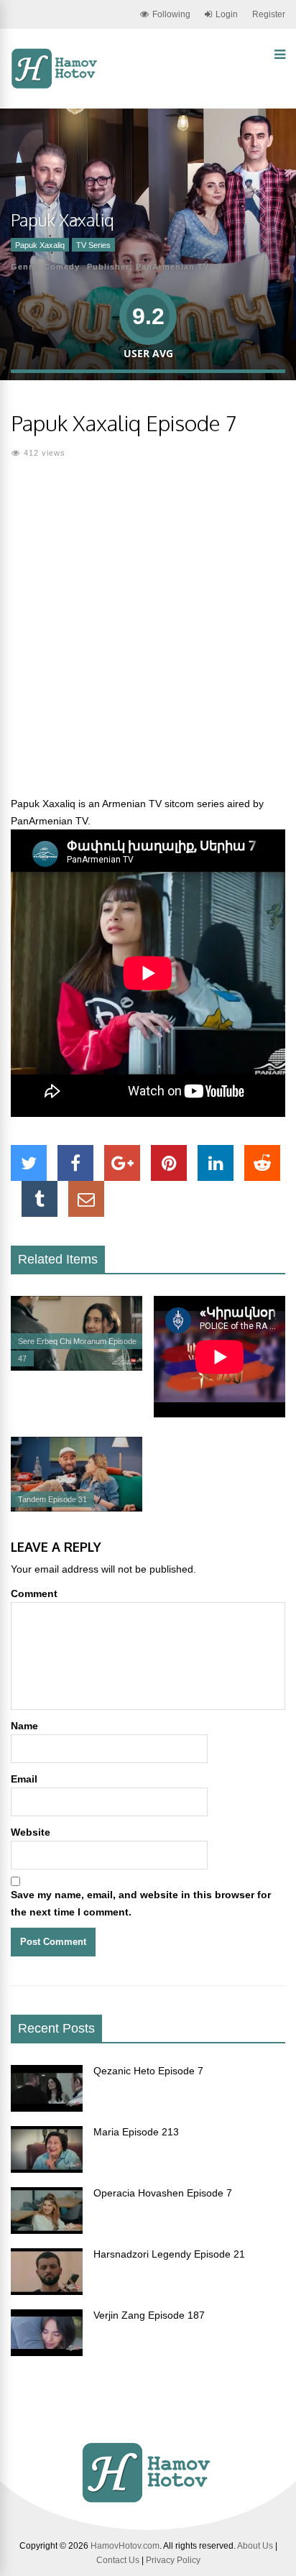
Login (227, 14)
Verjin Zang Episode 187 (149, 2315)
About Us (255, 2546)
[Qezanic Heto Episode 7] (47, 2108)
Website (31, 1832)
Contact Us (118, 2560)
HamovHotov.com (125, 2546)
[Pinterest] (169, 1163)
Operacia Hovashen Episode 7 (163, 2193)
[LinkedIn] (216, 1163)
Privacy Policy (173, 2560)
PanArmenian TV (172, 267)
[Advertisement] (148, 636)
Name (24, 1726)
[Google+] (122, 1163)
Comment (34, 1593)
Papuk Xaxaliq (40, 245)
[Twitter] (29, 1163)
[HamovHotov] (56, 86)
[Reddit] (262, 1163)
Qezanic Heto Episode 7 (148, 2071)
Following (171, 14)
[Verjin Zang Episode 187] (47, 2352)
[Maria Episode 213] (47, 2169)
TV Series (93, 245)
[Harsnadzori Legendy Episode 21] (47, 2291)
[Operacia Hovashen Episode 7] (47, 2230)
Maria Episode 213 (136, 2132)
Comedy (62, 267)
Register (269, 14)
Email (24, 1779)
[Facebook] (75, 1163)
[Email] (86, 1199)
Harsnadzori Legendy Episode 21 (169, 2254)
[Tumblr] (40, 1199)
